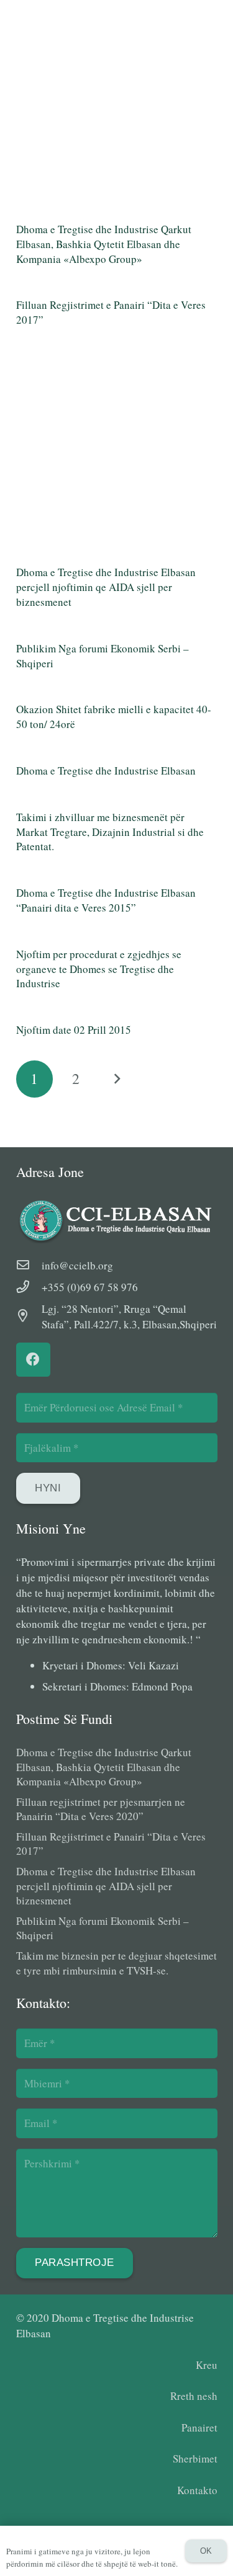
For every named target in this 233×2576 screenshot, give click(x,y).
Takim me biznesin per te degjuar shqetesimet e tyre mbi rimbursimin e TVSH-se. (116, 1963)
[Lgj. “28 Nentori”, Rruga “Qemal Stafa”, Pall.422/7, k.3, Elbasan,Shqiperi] (29, 1316)
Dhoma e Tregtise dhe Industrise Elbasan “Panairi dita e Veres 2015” (106, 900)
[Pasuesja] (117, 1079)
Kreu (207, 2365)
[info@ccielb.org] (29, 1265)
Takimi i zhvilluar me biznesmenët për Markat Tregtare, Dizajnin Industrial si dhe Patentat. (110, 832)
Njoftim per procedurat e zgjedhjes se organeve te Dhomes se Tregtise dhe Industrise (99, 969)
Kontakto (197, 2490)
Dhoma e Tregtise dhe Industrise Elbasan (106, 771)
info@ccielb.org (77, 1265)
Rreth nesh (194, 2396)
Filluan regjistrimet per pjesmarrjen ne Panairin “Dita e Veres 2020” (101, 1809)
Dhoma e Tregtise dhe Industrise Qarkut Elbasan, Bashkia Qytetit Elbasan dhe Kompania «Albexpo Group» (104, 244)
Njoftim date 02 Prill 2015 (74, 1030)
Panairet (199, 2427)
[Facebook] (33, 1360)
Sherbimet (195, 2458)
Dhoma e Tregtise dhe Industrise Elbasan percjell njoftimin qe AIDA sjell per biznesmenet (106, 587)
